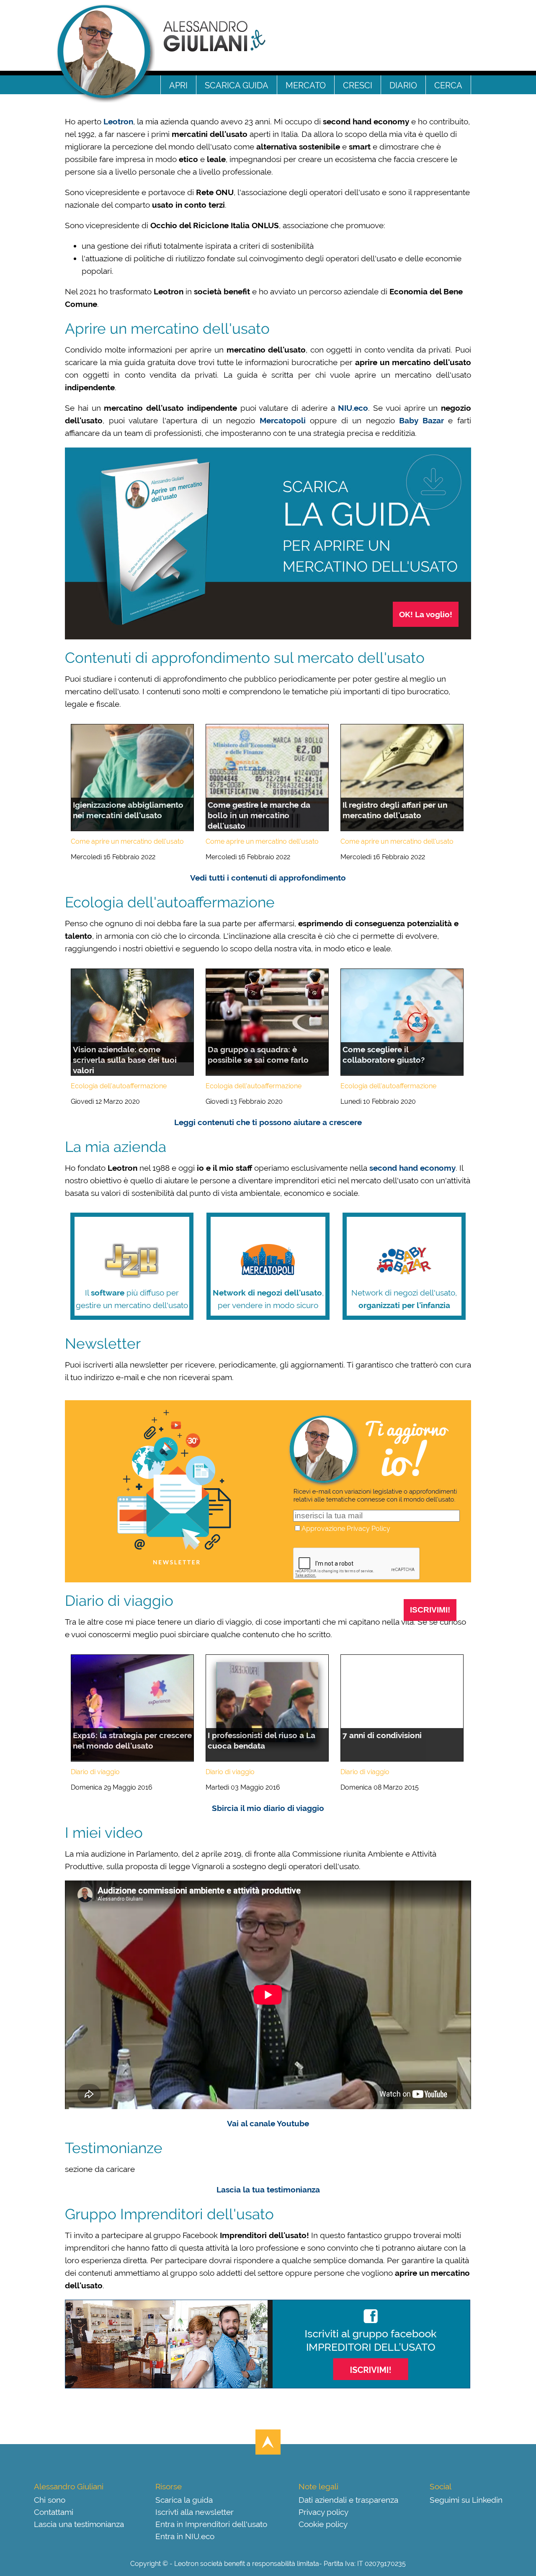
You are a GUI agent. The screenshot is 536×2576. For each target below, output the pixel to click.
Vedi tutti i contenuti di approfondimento (268, 878)
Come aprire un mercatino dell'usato (127, 841)
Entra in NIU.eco (185, 2536)
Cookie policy (323, 2523)
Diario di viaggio (95, 1772)
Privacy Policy (368, 1529)
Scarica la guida (184, 2499)
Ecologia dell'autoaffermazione (119, 1086)
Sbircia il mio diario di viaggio (268, 1808)
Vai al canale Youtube (268, 2123)
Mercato (306, 85)
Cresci (358, 85)
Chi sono (50, 2499)
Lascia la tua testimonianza (268, 2190)
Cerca (448, 85)
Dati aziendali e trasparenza (348, 2499)
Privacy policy (323, 2511)
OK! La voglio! (426, 614)
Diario (403, 85)
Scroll (268, 2442)
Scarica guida (237, 85)
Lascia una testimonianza (79, 2523)
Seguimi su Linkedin (466, 2499)
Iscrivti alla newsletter (195, 2511)
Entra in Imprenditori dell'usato (211, 2523)
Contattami (54, 2511)
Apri (178, 85)
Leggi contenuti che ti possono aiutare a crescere (268, 1122)
